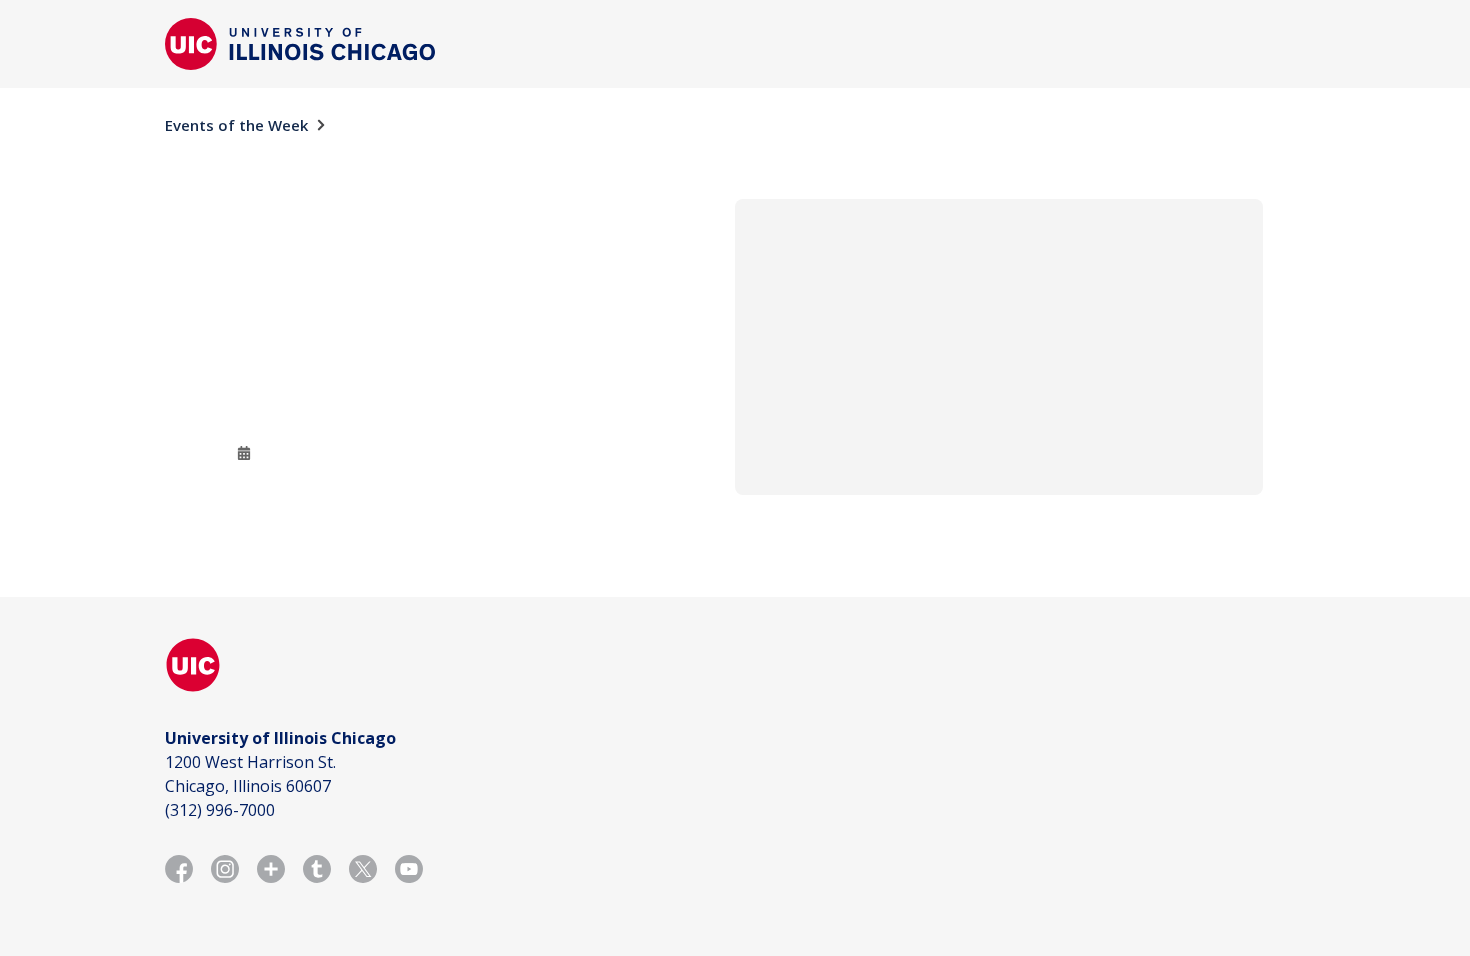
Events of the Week (236, 125)
